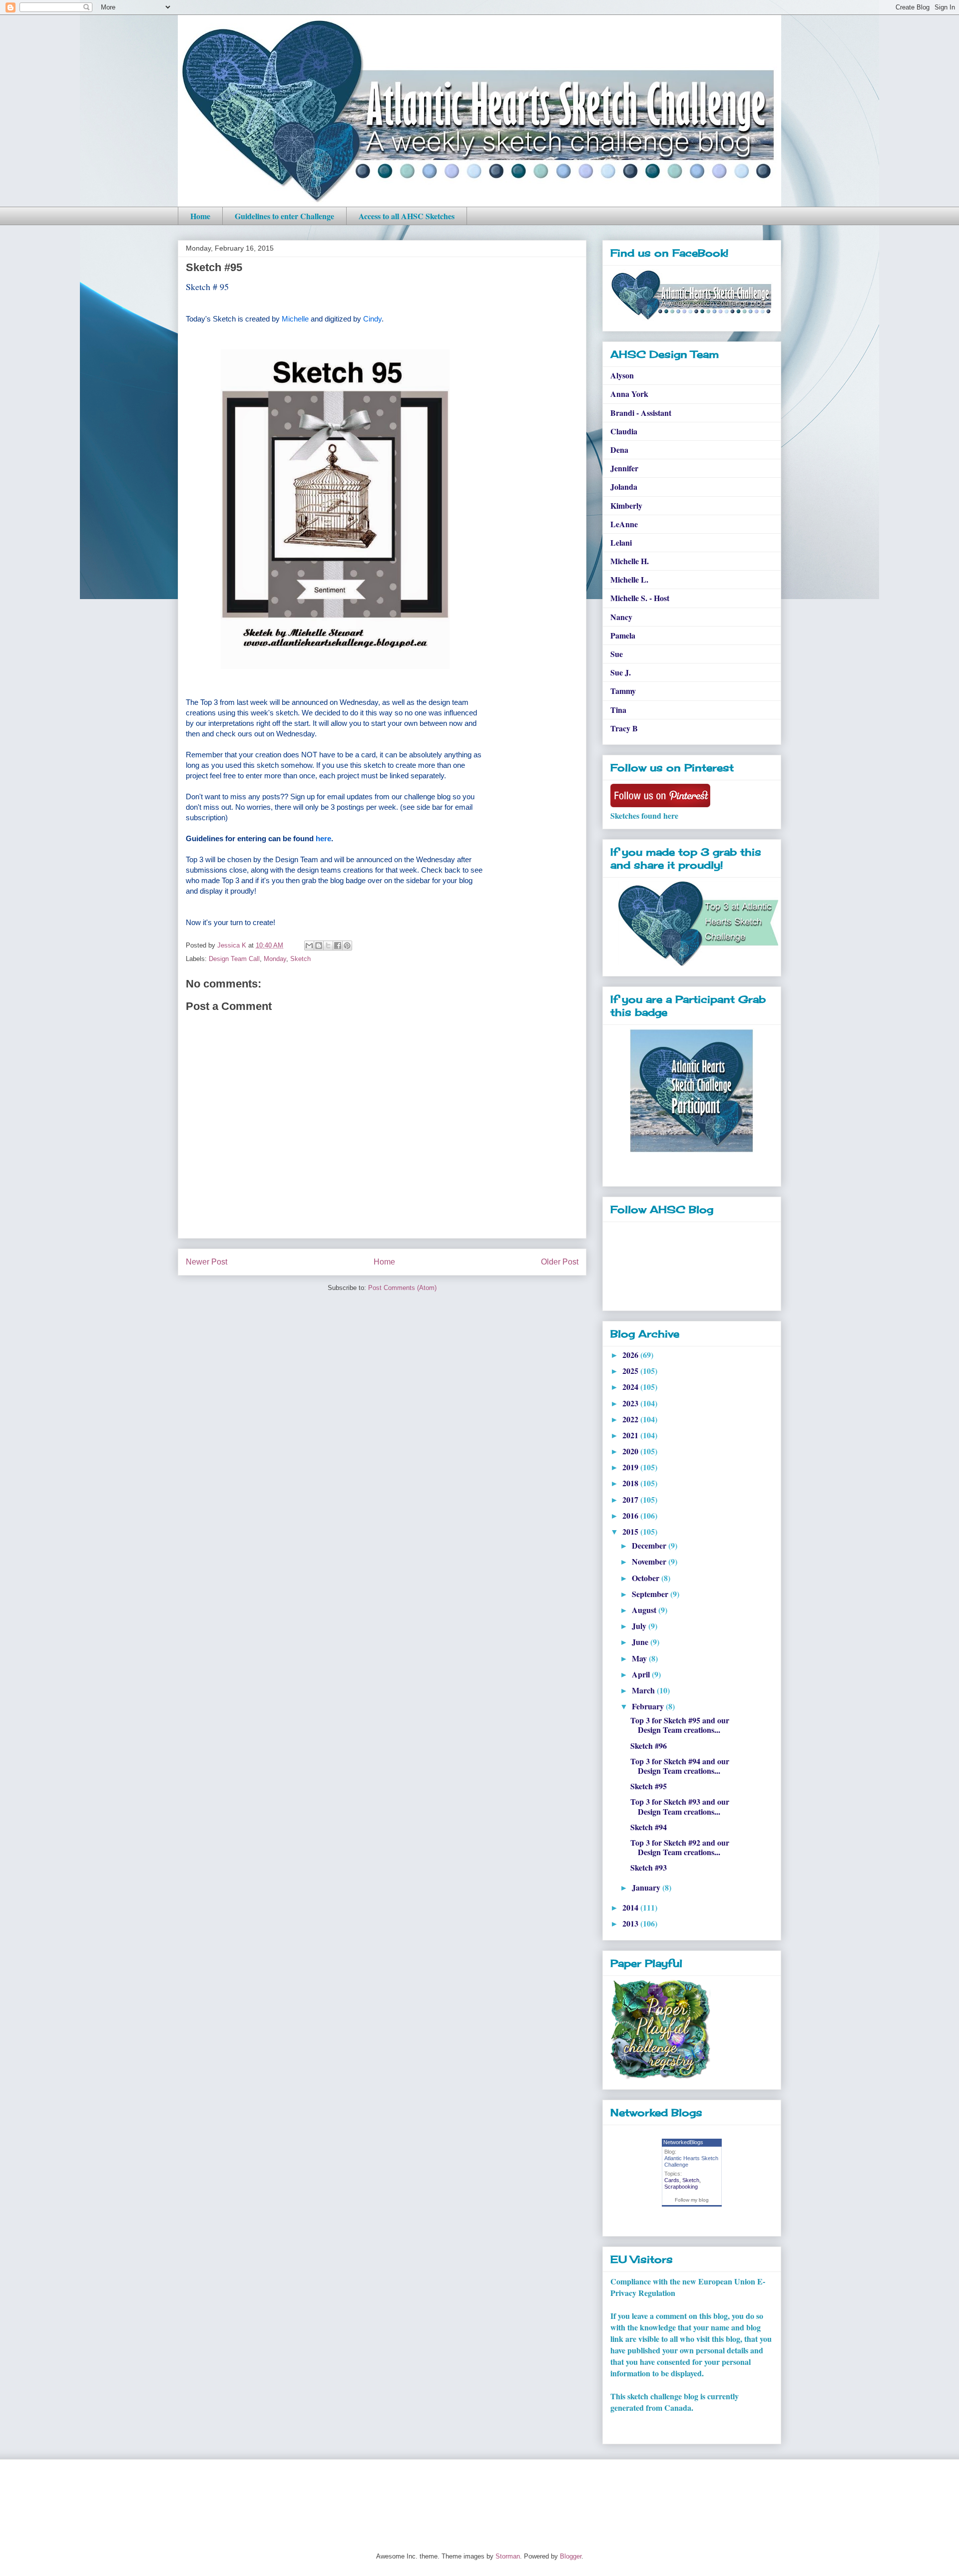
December (650, 1545)
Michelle (295, 319)
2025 (631, 1371)
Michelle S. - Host (640, 598)
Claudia (624, 431)
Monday (275, 959)
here (323, 838)
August (645, 1610)
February (649, 1706)
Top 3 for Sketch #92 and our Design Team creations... (680, 1847)
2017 (631, 1499)
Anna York (629, 394)
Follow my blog (692, 2200)
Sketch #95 (649, 1786)
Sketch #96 (649, 1746)
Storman (508, 2556)
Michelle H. (630, 561)
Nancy (621, 617)
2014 (631, 1907)
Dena (619, 450)
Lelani (621, 542)
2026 (631, 1355)
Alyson (622, 375)
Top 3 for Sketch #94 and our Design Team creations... (680, 1766)
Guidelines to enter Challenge (284, 216)
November (650, 1561)
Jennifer (624, 468)
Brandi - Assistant (641, 413)
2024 (631, 1387)
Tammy (623, 691)
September (651, 1594)
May (640, 1658)
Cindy (372, 319)
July (640, 1626)
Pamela (623, 635)
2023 (631, 1403)
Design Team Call (234, 959)
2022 (631, 1419)
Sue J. (621, 672)
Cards (672, 2180)
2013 (631, 1923)
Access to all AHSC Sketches (407, 216)
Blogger (571, 2556)
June (641, 1642)
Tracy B (624, 728)
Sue (617, 654)
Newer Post (207, 1262)
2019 (631, 1467)
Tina (618, 710)
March (644, 1690)
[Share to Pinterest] (347, 946)
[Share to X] (328, 946)
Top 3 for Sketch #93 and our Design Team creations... (680, 1806)
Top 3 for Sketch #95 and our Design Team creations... (680, 1725)
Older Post (560, 1262)
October (647, 1578)
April (642, 1674)
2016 (631, 1515)
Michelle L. (629, 579)
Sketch (300, 959)
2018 (631, 1483)
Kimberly (626, 505)
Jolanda (624, 486)
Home (200, 216)
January (647, 1887)
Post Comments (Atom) (402, 1288)
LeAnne (624, 524)
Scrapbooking (681, 2187)
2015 (631, 1531)
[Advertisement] (359, 2497)
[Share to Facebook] (338, 946)
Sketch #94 (649, 1827)
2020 (631, 1451)
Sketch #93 (649, 1867)
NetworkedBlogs (683, 2142)
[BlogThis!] (319, 946)
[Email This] (309, 946)
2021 (631, 1435)
